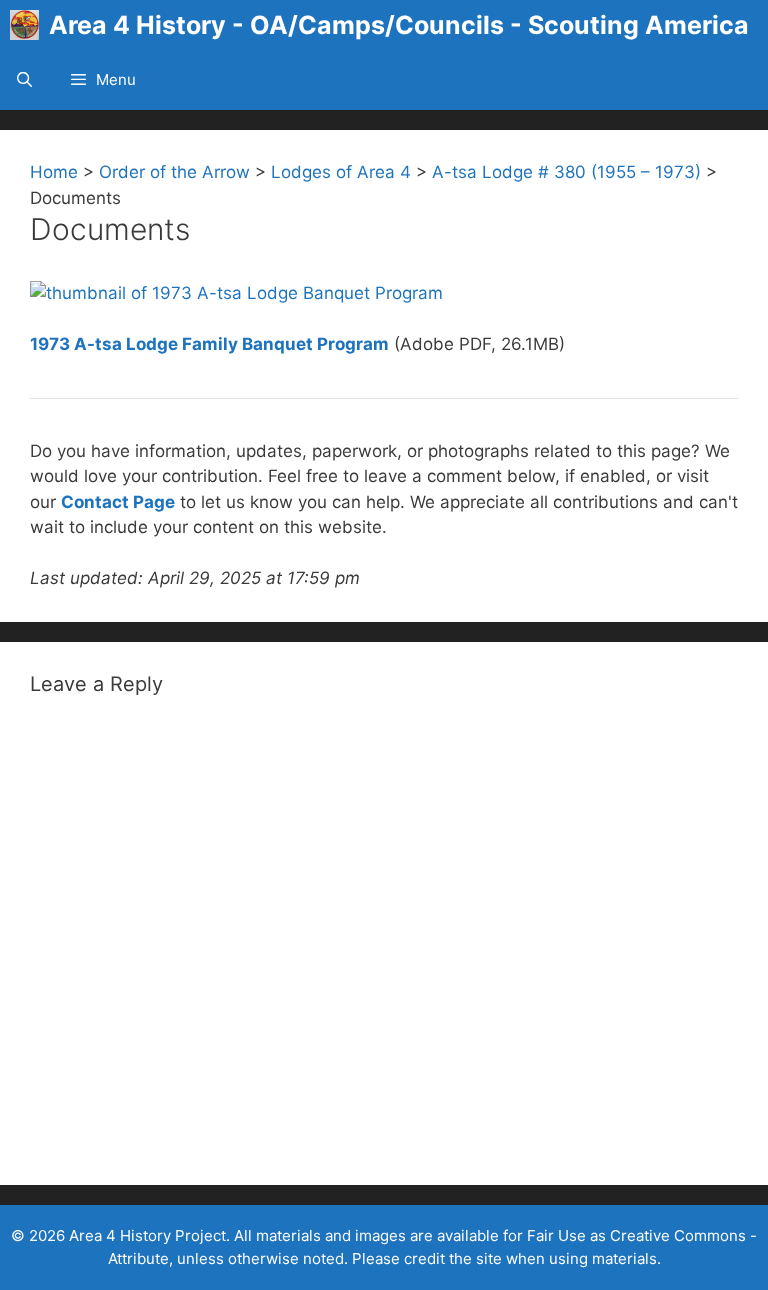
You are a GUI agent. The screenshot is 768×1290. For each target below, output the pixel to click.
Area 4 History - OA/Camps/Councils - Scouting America (399, 25)
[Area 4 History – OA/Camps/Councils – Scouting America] (29, 25)
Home (54, 172)
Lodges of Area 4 (341, 172)
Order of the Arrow (174, 172)
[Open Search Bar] (24, 80)
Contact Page (118, 502)
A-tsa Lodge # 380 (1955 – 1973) (566, 172)
